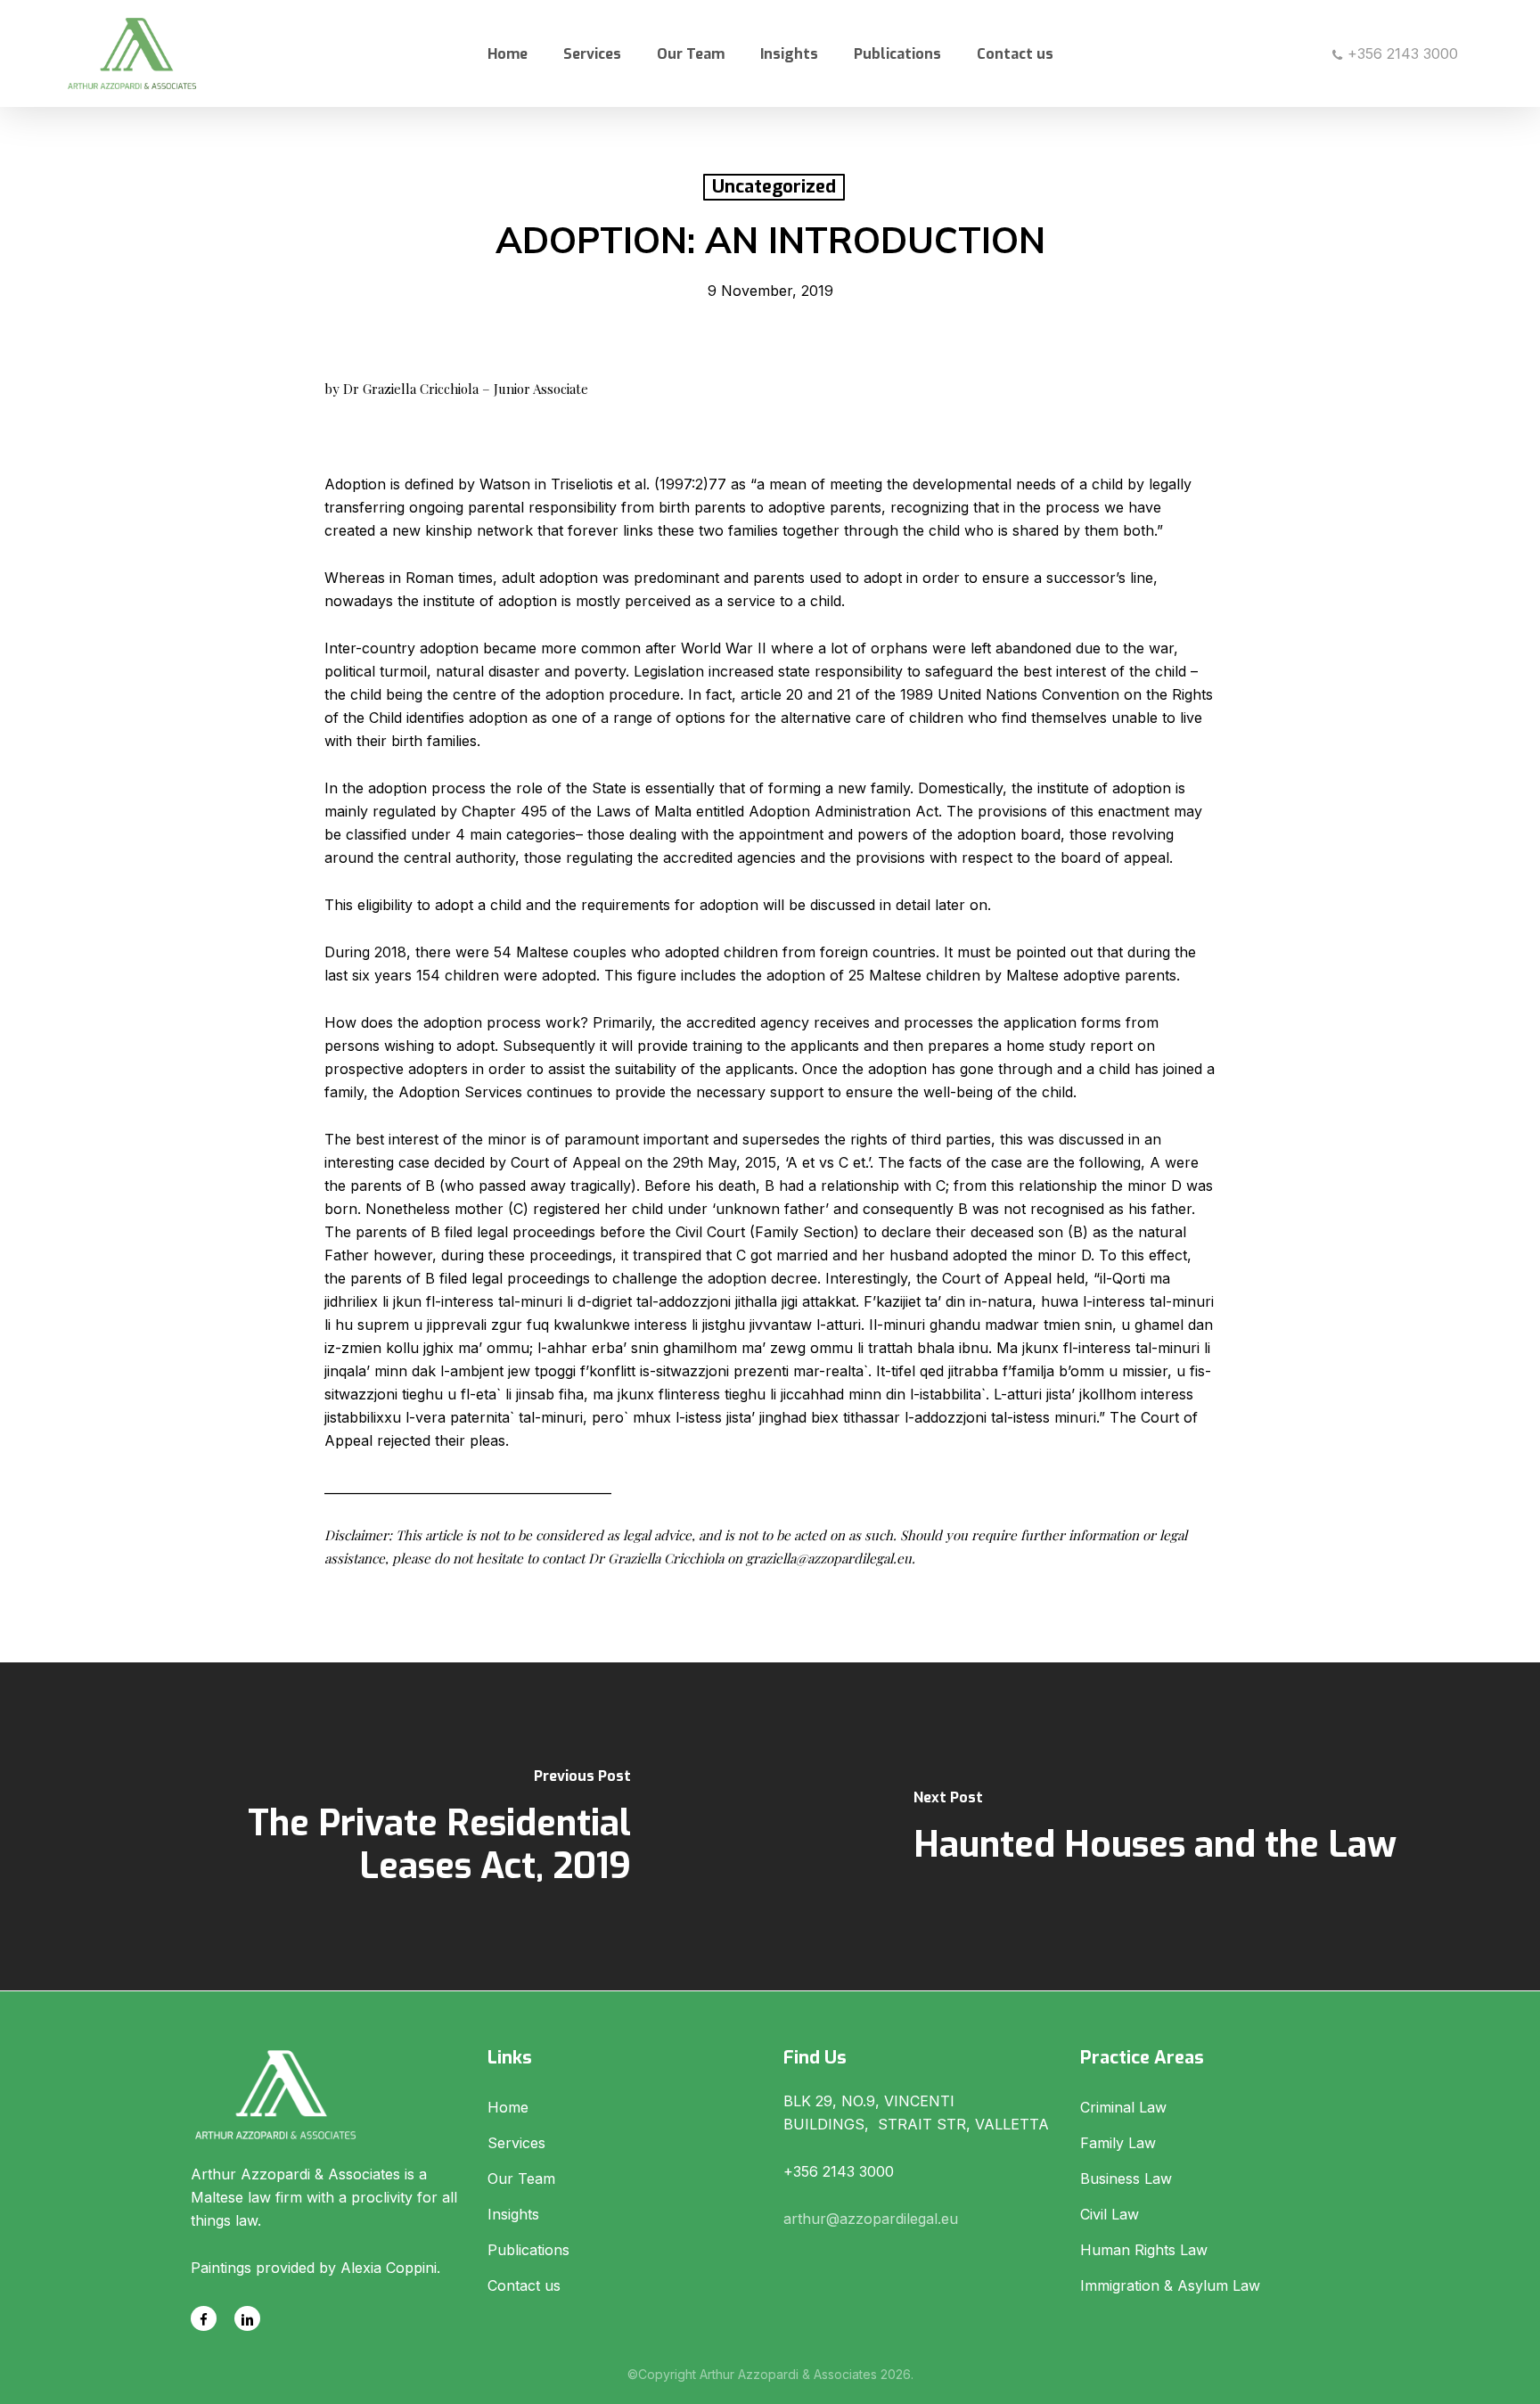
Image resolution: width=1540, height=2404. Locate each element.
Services (516, 2143)
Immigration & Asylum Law (1170, 2285)
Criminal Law (1123, 2107)
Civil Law (1110, 2214)
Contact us (524, 2285)
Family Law (1118, 2143)
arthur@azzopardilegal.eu (871, 2219)
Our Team (521, 2178)
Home (508, 2107)
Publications (528, 2250)
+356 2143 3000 (1401, 53)
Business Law (1126, 2178)
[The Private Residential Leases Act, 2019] (385, 1826)
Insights (513, 2214)
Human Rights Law (1144, 2250)
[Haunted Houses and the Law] (1155, 1826)
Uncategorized (774, 187)
